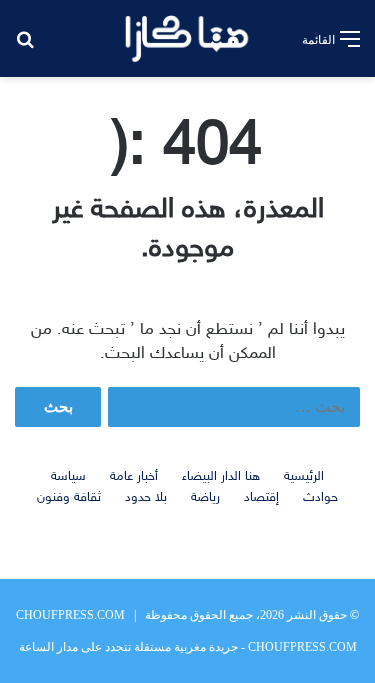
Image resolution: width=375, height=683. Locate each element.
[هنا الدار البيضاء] (187, 38)
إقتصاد (261, 498)
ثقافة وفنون (69, 498)
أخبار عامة (134, 477)
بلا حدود (146, 498)
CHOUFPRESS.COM (70, 615)
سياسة (68, 477)
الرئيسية (304, 477)
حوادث (320, 498)
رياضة (205, 498)
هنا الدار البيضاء (221, 477)
